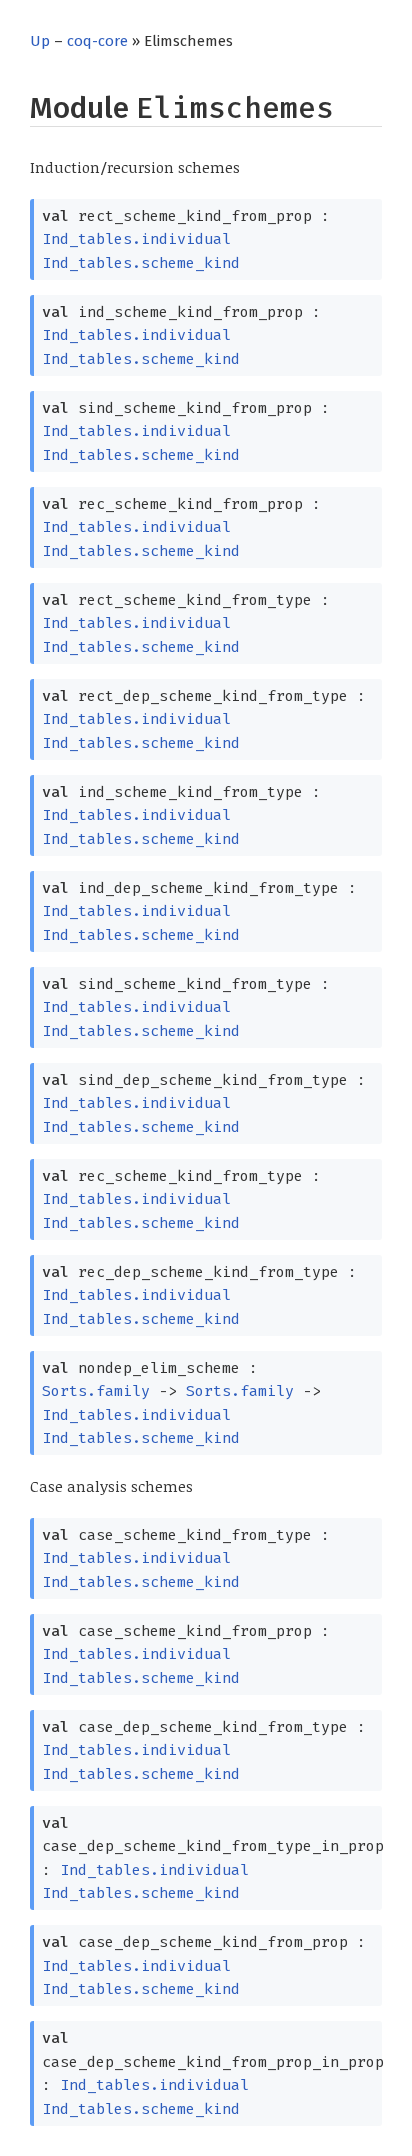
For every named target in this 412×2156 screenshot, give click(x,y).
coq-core (97, 41)
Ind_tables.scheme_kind (141, 263)
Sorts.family (96, 1391)
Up (40, 41)
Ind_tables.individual (136, 239)
